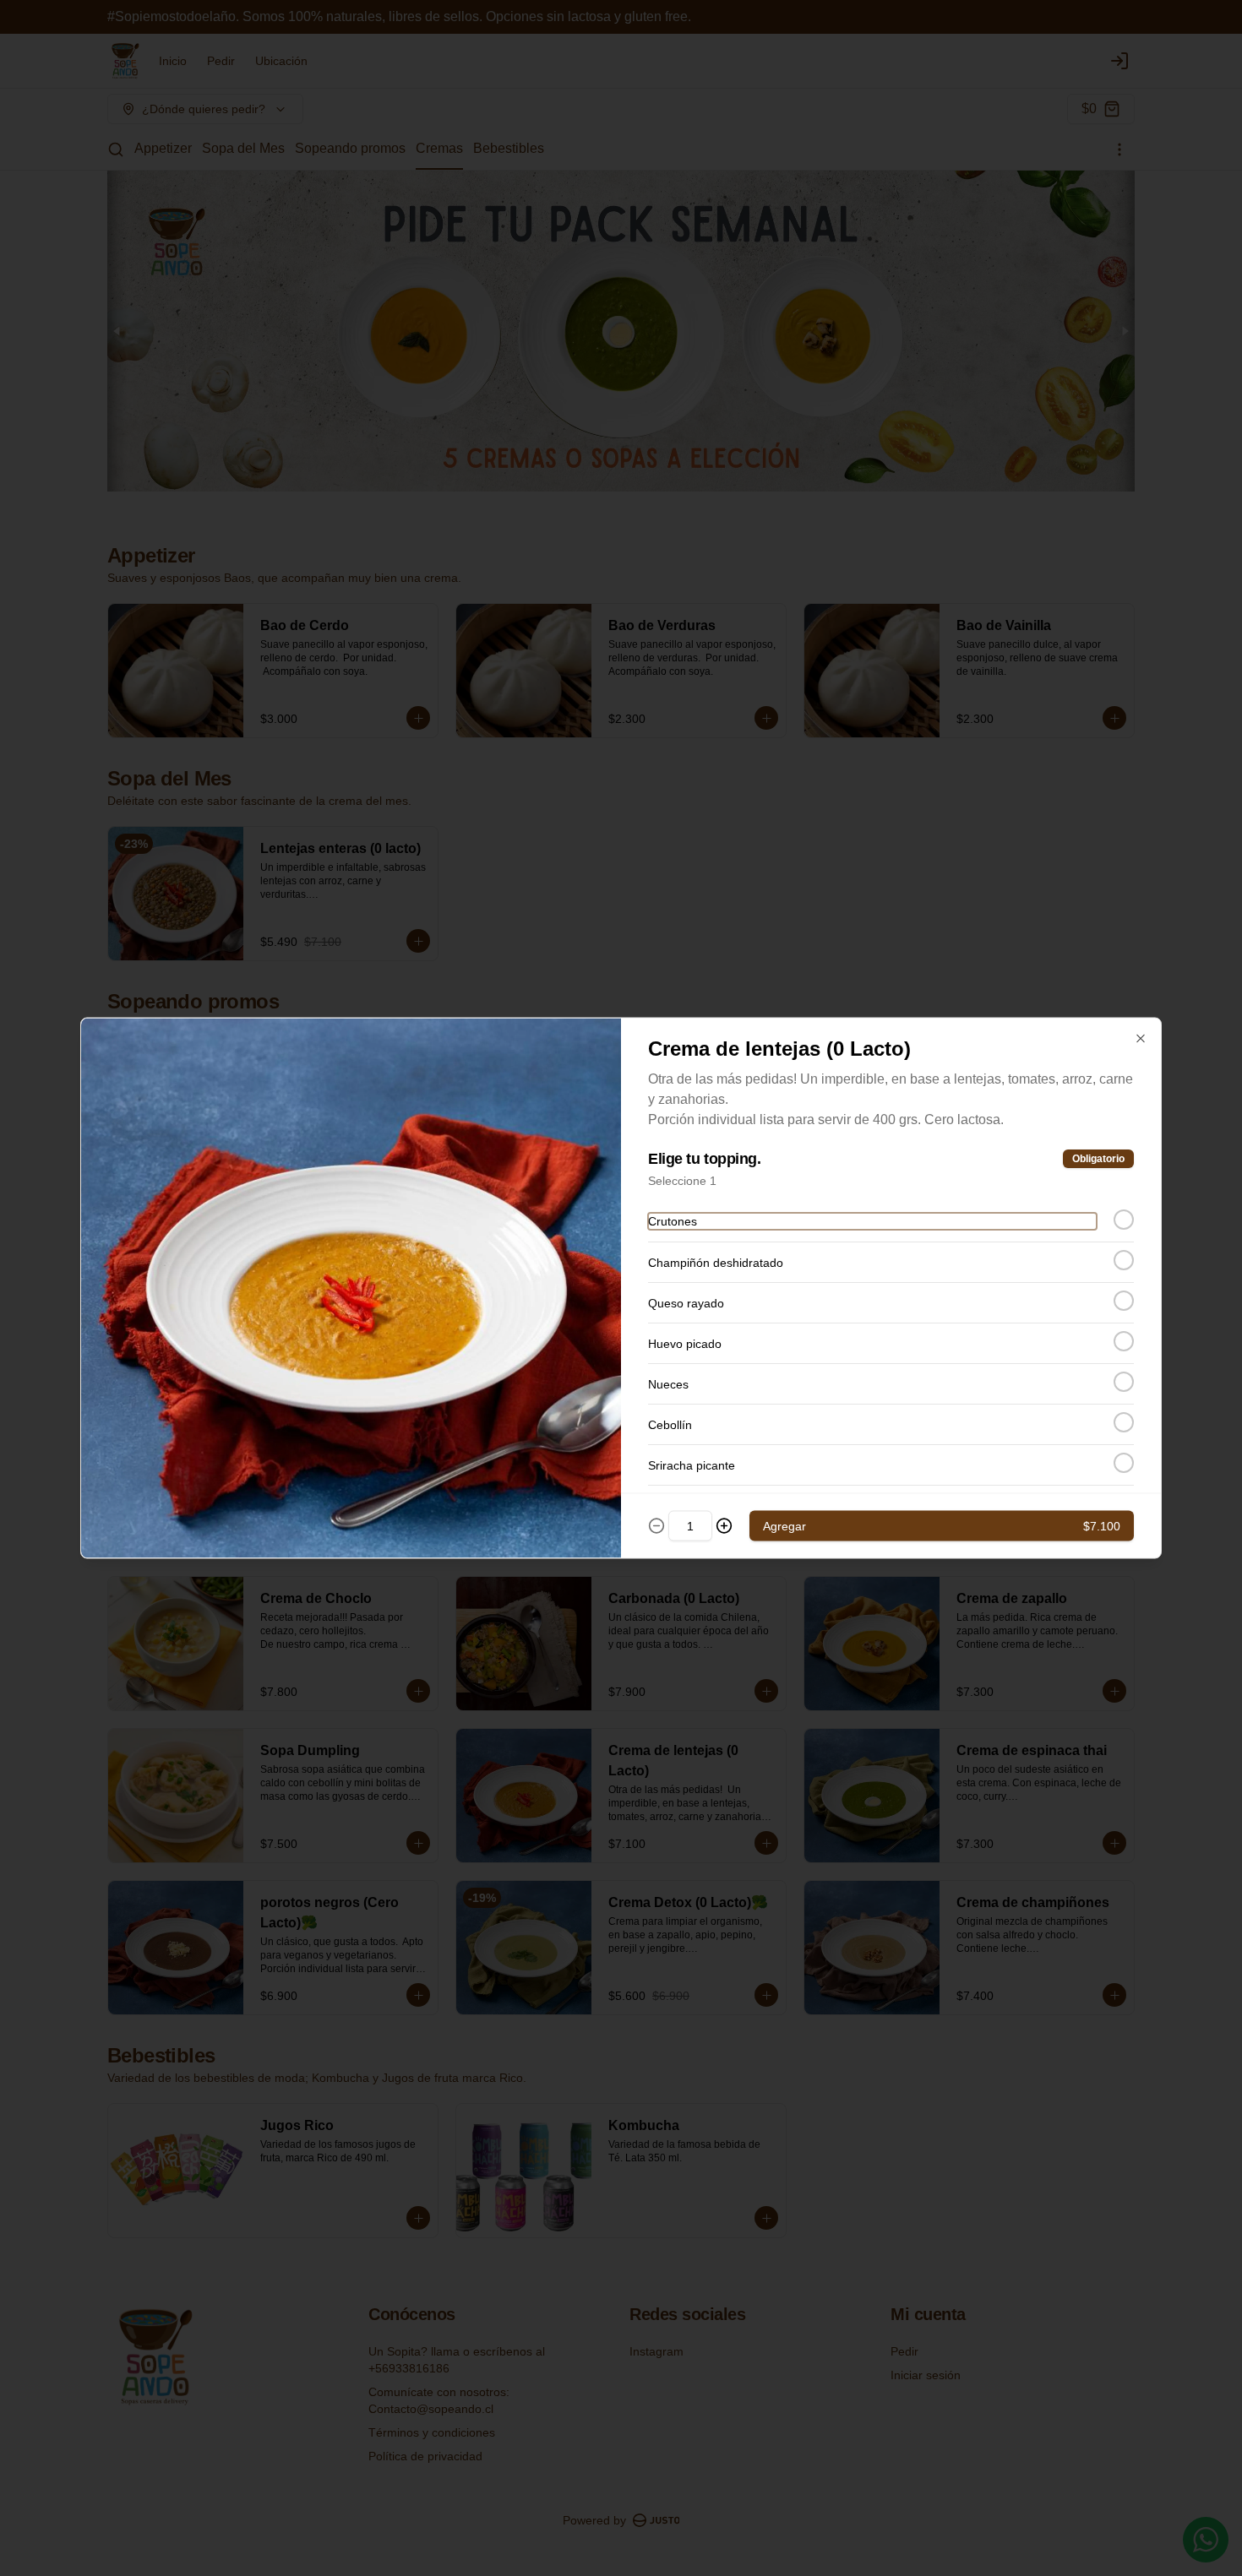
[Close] (1141, 1039)
